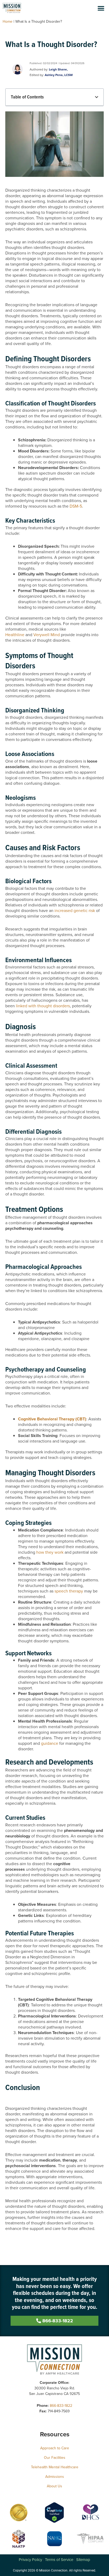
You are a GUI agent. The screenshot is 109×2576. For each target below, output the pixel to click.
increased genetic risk (75, 911)
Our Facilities (55, 2458)
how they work (50, 1552)
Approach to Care (55, 2448)
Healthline (15, 635)
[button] (101, 8)
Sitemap (83, 2560)
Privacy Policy (30, 2560)
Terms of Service (59, 2560)
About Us (54, 2486)
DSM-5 (76, 506)
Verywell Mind (47, 635)
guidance (50, 1743)
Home (8, 22)
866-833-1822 (61, 2406)
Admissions (55, 2477)
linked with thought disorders (43, 1006)
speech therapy (69, 1591)
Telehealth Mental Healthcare (55, 2467)
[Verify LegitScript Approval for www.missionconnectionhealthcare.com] (54, 2512)
